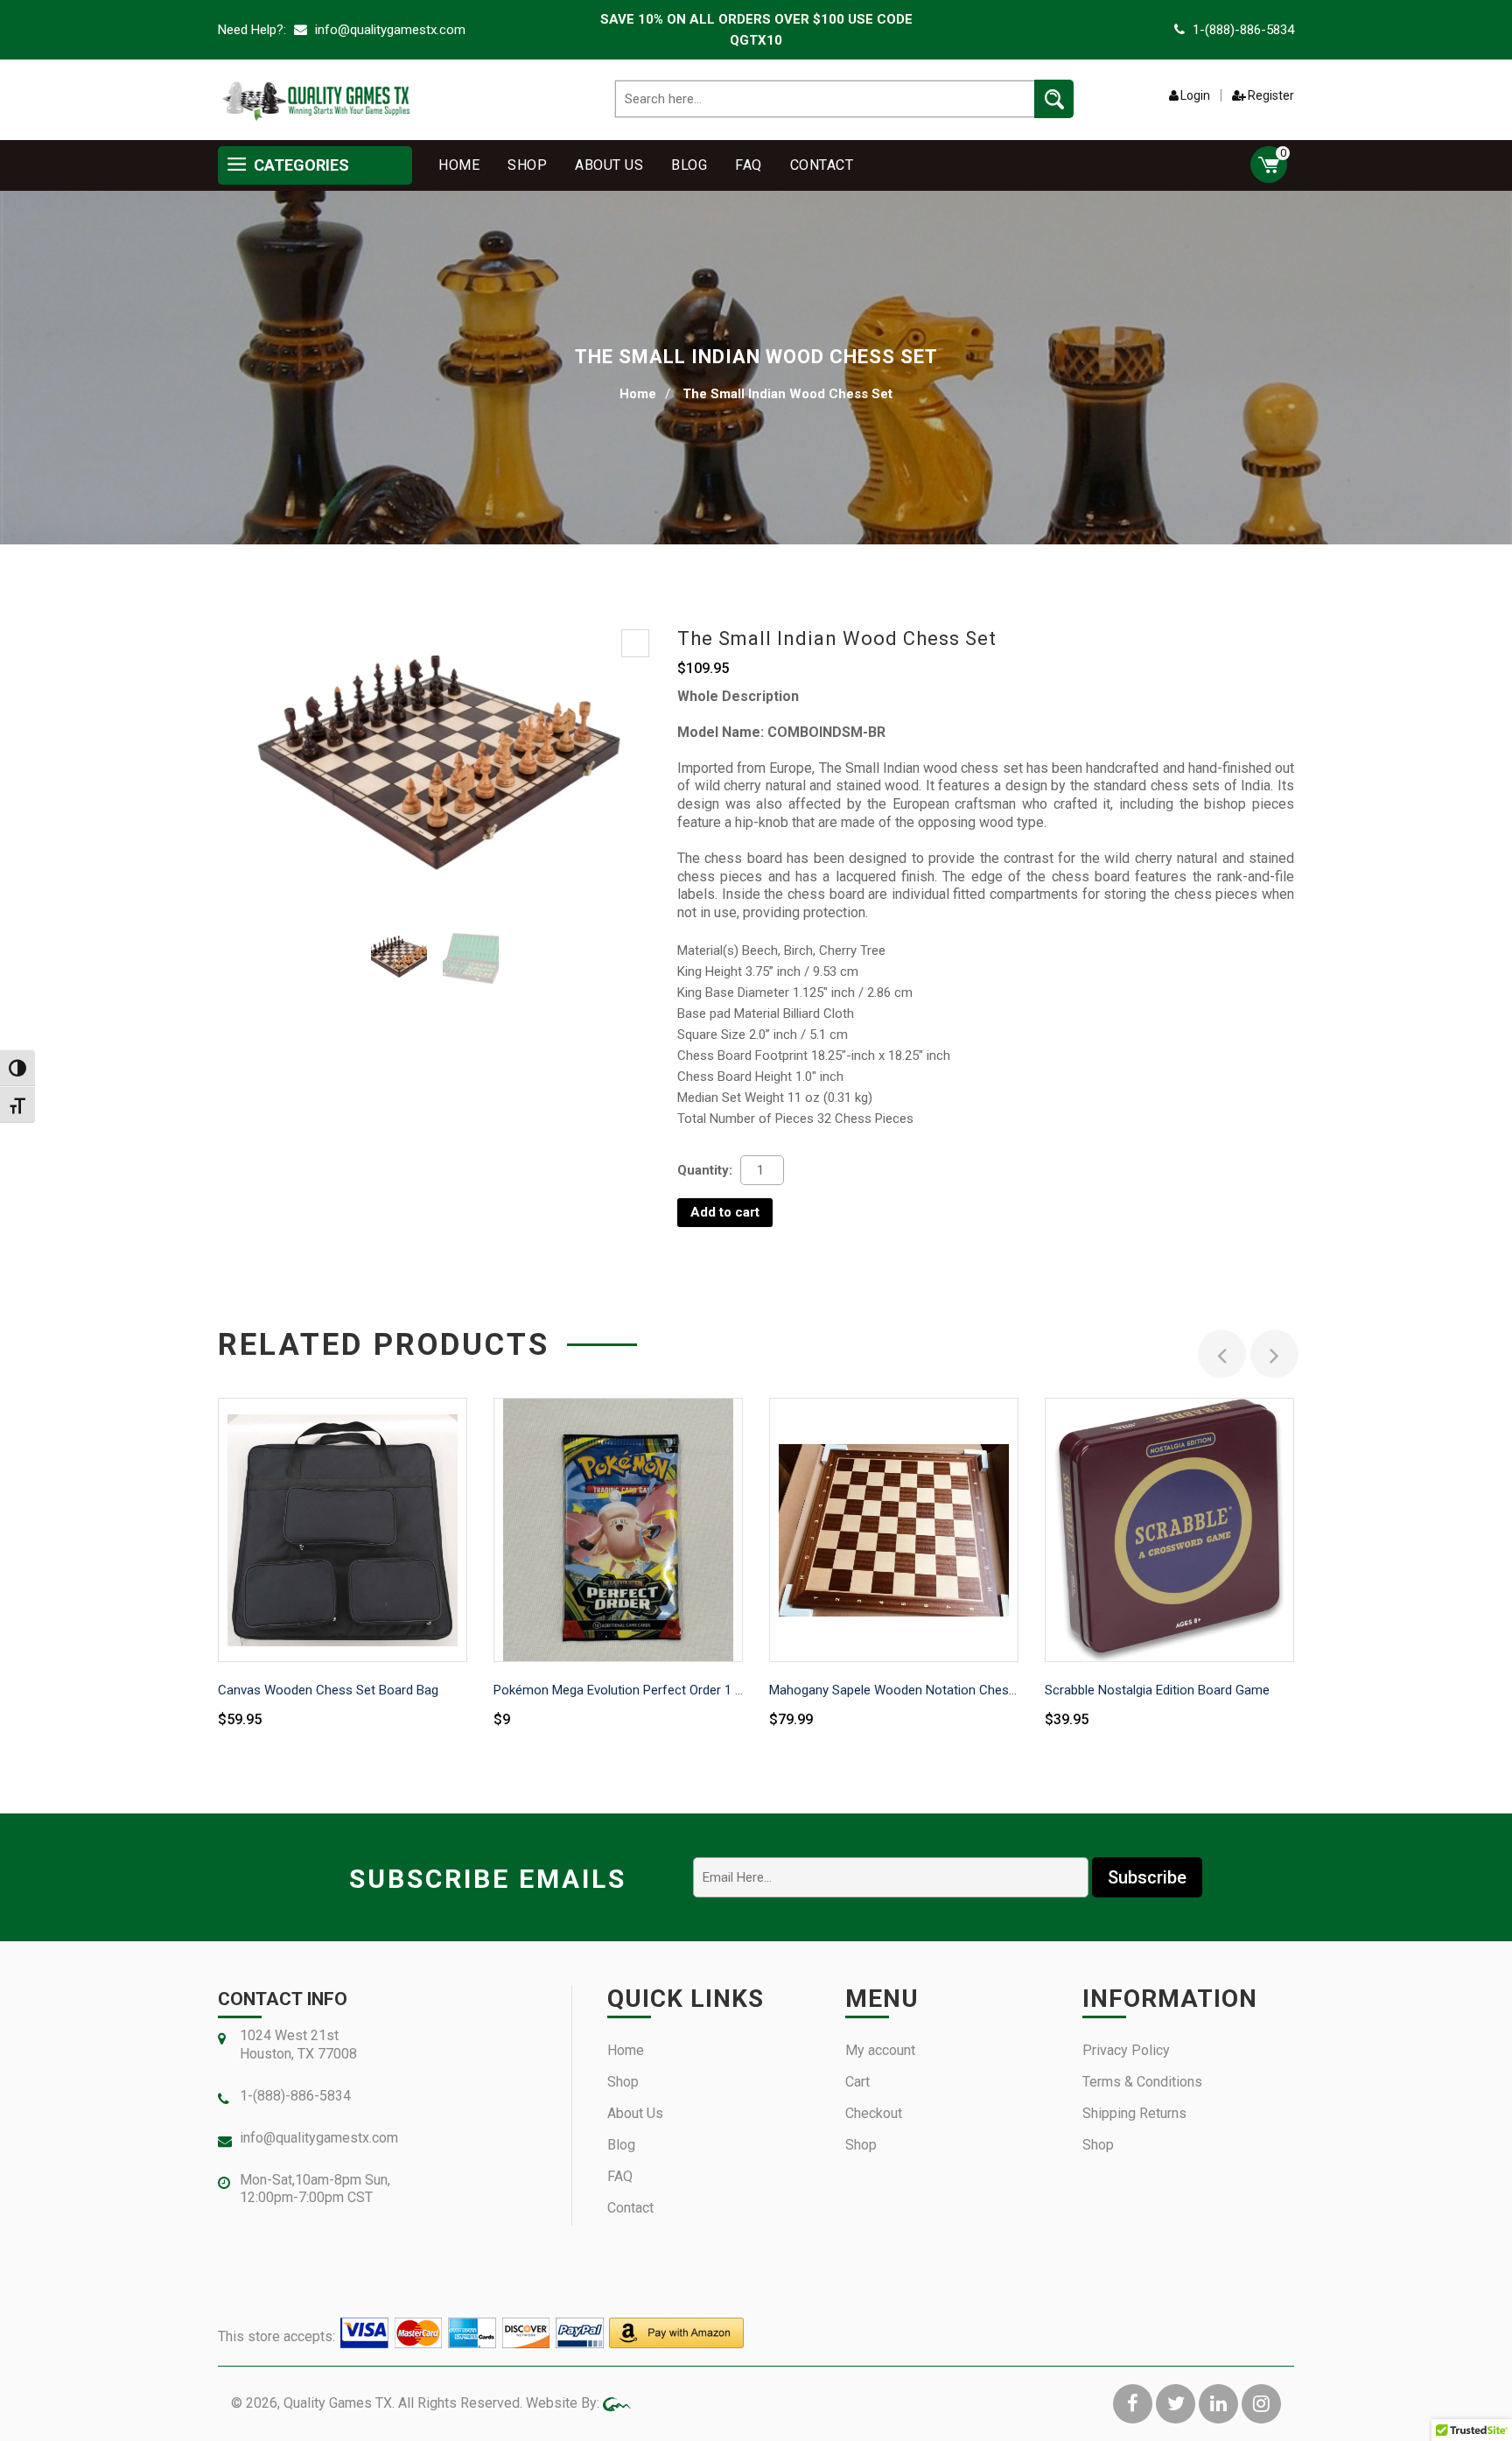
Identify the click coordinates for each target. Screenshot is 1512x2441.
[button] (635, 643)
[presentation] (1222, 1354)
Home (459, 165)
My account (880, 2050)
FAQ (749, 165)
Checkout (874, 2113)
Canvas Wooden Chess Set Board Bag (328, 1690)
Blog (689, 165)
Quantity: (705, 1170)
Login (1195, 95)
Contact (822, 165)
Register (1271, 95)
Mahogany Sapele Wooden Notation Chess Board (894, 1690)
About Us (609, 165)
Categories (300, 165)
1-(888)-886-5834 (1243, 30)
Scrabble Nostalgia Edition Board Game (1157, 1690)
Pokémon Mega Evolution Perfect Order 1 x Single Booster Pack (618, 1690)
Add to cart (725, 1212)
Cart (857, 2082)
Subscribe (1147, 1877)
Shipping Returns (1134, 2113)
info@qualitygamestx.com (388, 30)
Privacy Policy (1126, 2050)
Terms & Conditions (1142, 2082)
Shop (527, 165)
